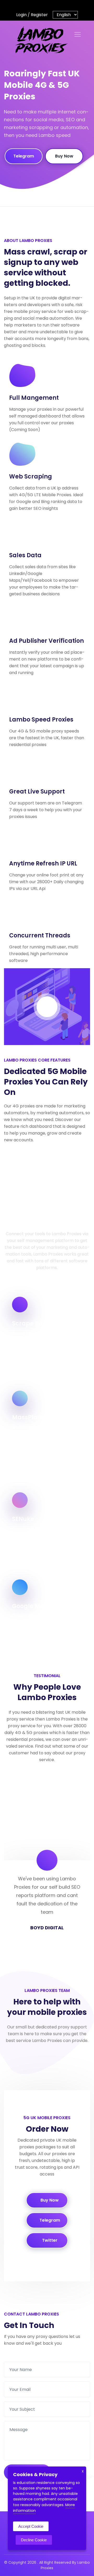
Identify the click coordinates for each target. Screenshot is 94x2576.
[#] (29, 5)
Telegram (24, 156)
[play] (47, 1007)
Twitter (49, 2240)
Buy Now (64, 156)
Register (39, 15)
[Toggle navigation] (78, 34)
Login (21, 15)
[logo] (39, 40)
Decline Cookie (34, 2540)
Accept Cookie (31, 2526)
